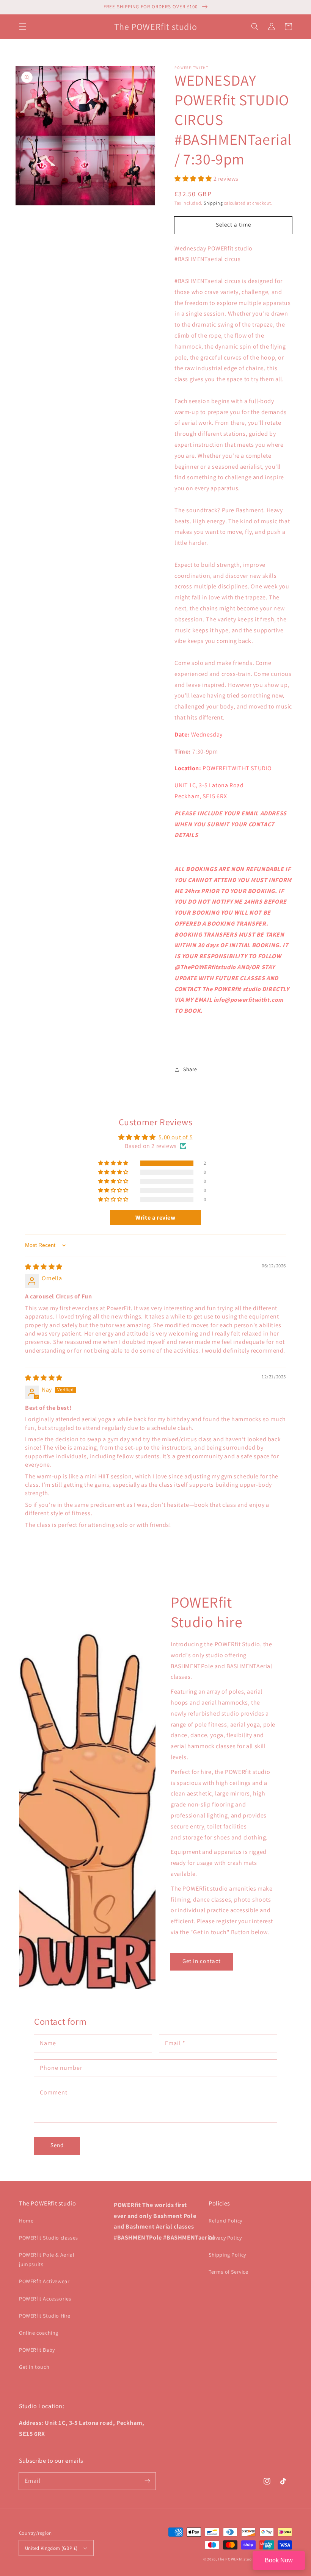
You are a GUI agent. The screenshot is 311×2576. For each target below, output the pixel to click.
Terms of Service (229, 2272)
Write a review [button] (155, 1218)
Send (57, 2145)
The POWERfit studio (236, 2559)
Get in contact (202, 1961)
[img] (44, 1267)
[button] (23, 27)
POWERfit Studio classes (49, 2238)
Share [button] (190, 1069)
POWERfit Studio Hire (45, 2316)
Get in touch (34, 2367)
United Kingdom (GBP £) (51, 2548)
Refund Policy (225, 2221)
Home (26, 2221)
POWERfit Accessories (45, 2299)
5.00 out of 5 (176, 1137)
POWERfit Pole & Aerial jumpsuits (47, 2259)
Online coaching (39, 2333)
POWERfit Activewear (44, 2281)
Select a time (233, 224)
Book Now (279, 2560)
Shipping (213, 203)
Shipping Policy (227, 2255)
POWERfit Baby (37, 2350)
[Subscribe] (147, 2481)
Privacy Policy (225, 2238)
